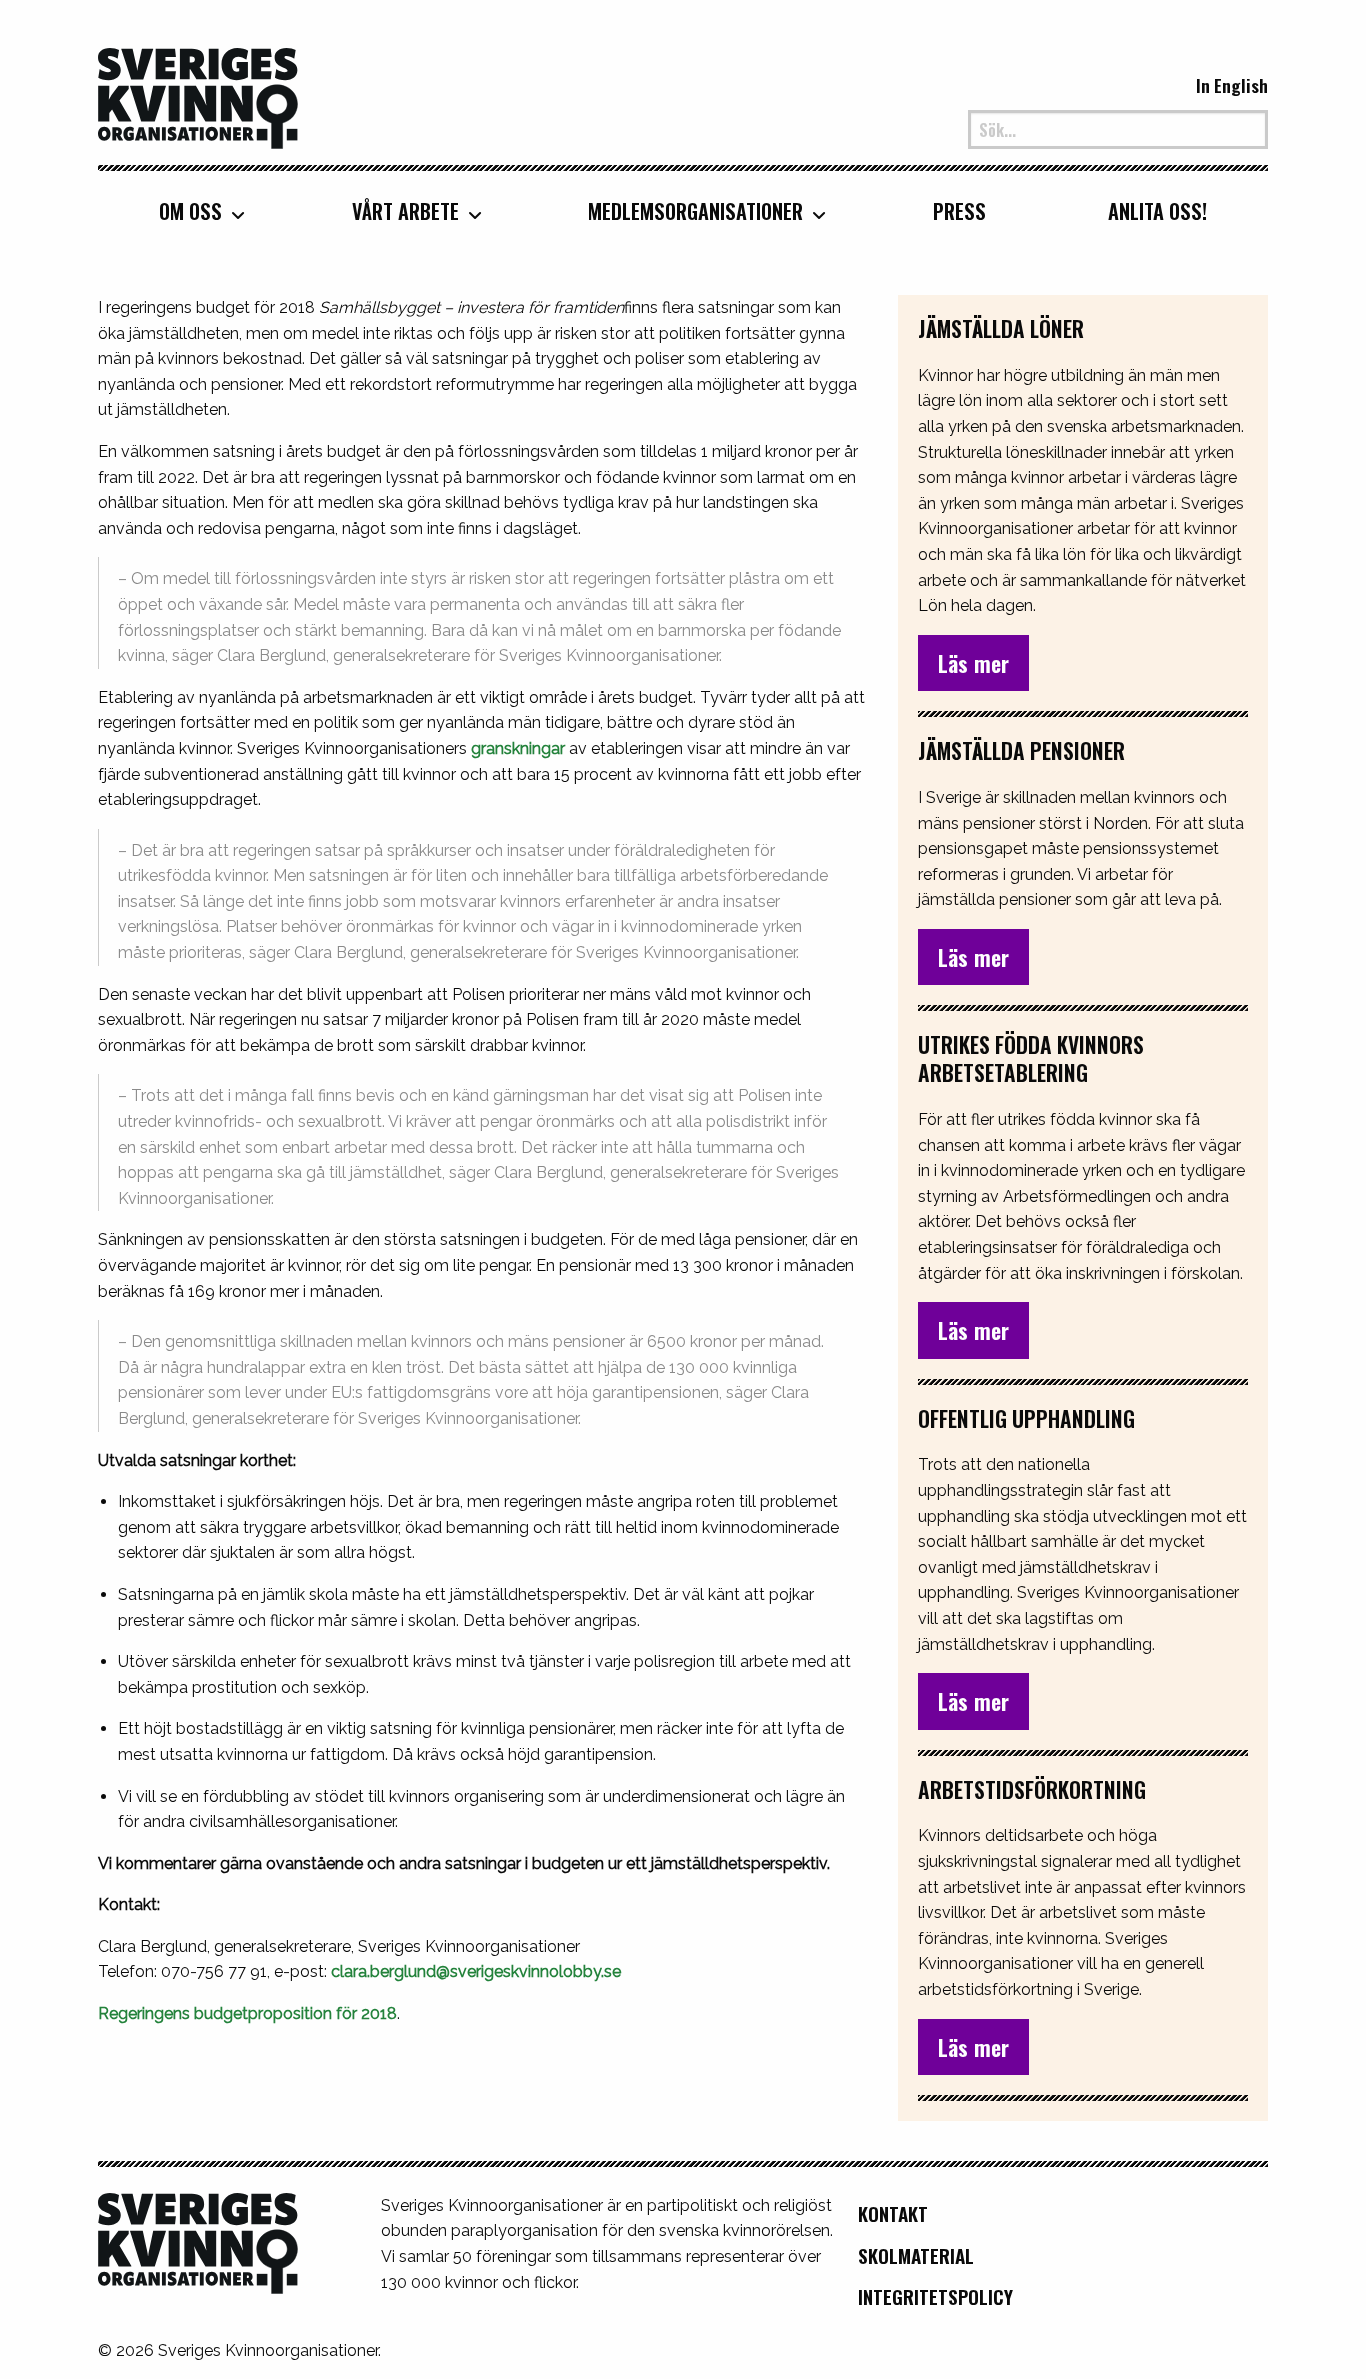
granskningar (518, 748)
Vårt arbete (405, 211)
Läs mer (973, 663)
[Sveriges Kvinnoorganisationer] (198, 96)
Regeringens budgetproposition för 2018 (247, 2013)
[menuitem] (194, 210)
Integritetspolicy (935, 2296)
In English (1232, 85)
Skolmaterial (916, 2255)
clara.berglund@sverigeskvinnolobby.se (476, 1971)
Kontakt (893, 2213)
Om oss (190, 211)
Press (959, 211)
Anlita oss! (1157, 211)
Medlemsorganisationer (695, 211)
